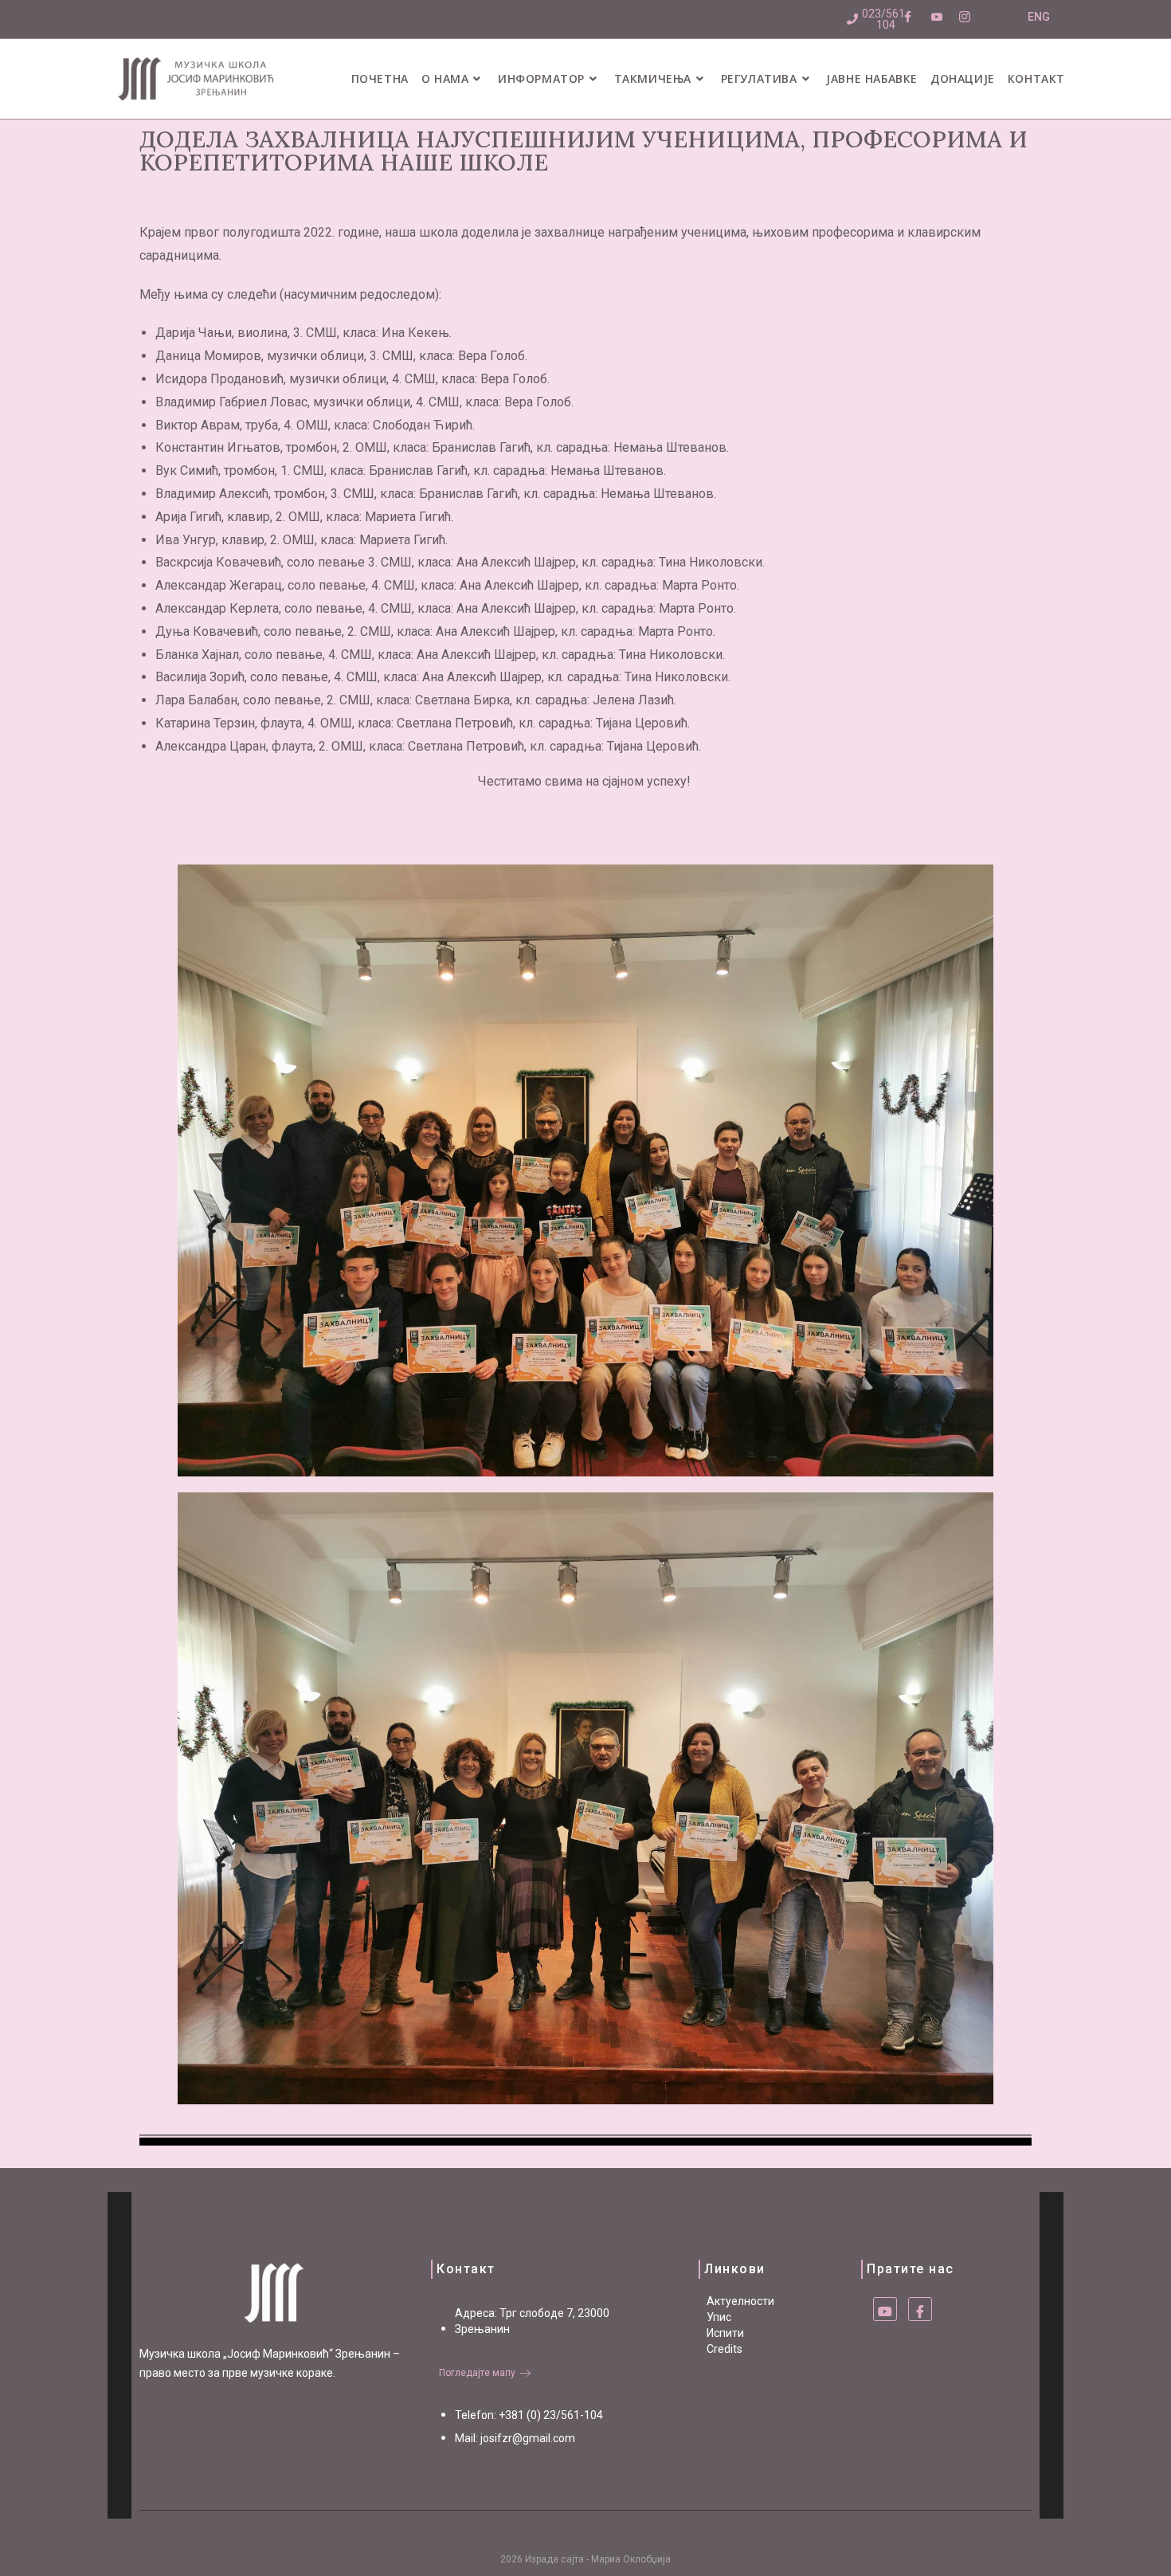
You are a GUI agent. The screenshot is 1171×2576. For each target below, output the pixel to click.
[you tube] (885, 2309)
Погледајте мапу (477, 2373)
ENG (1039, 17)
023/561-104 (885, 19)
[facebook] (920, 2309)
